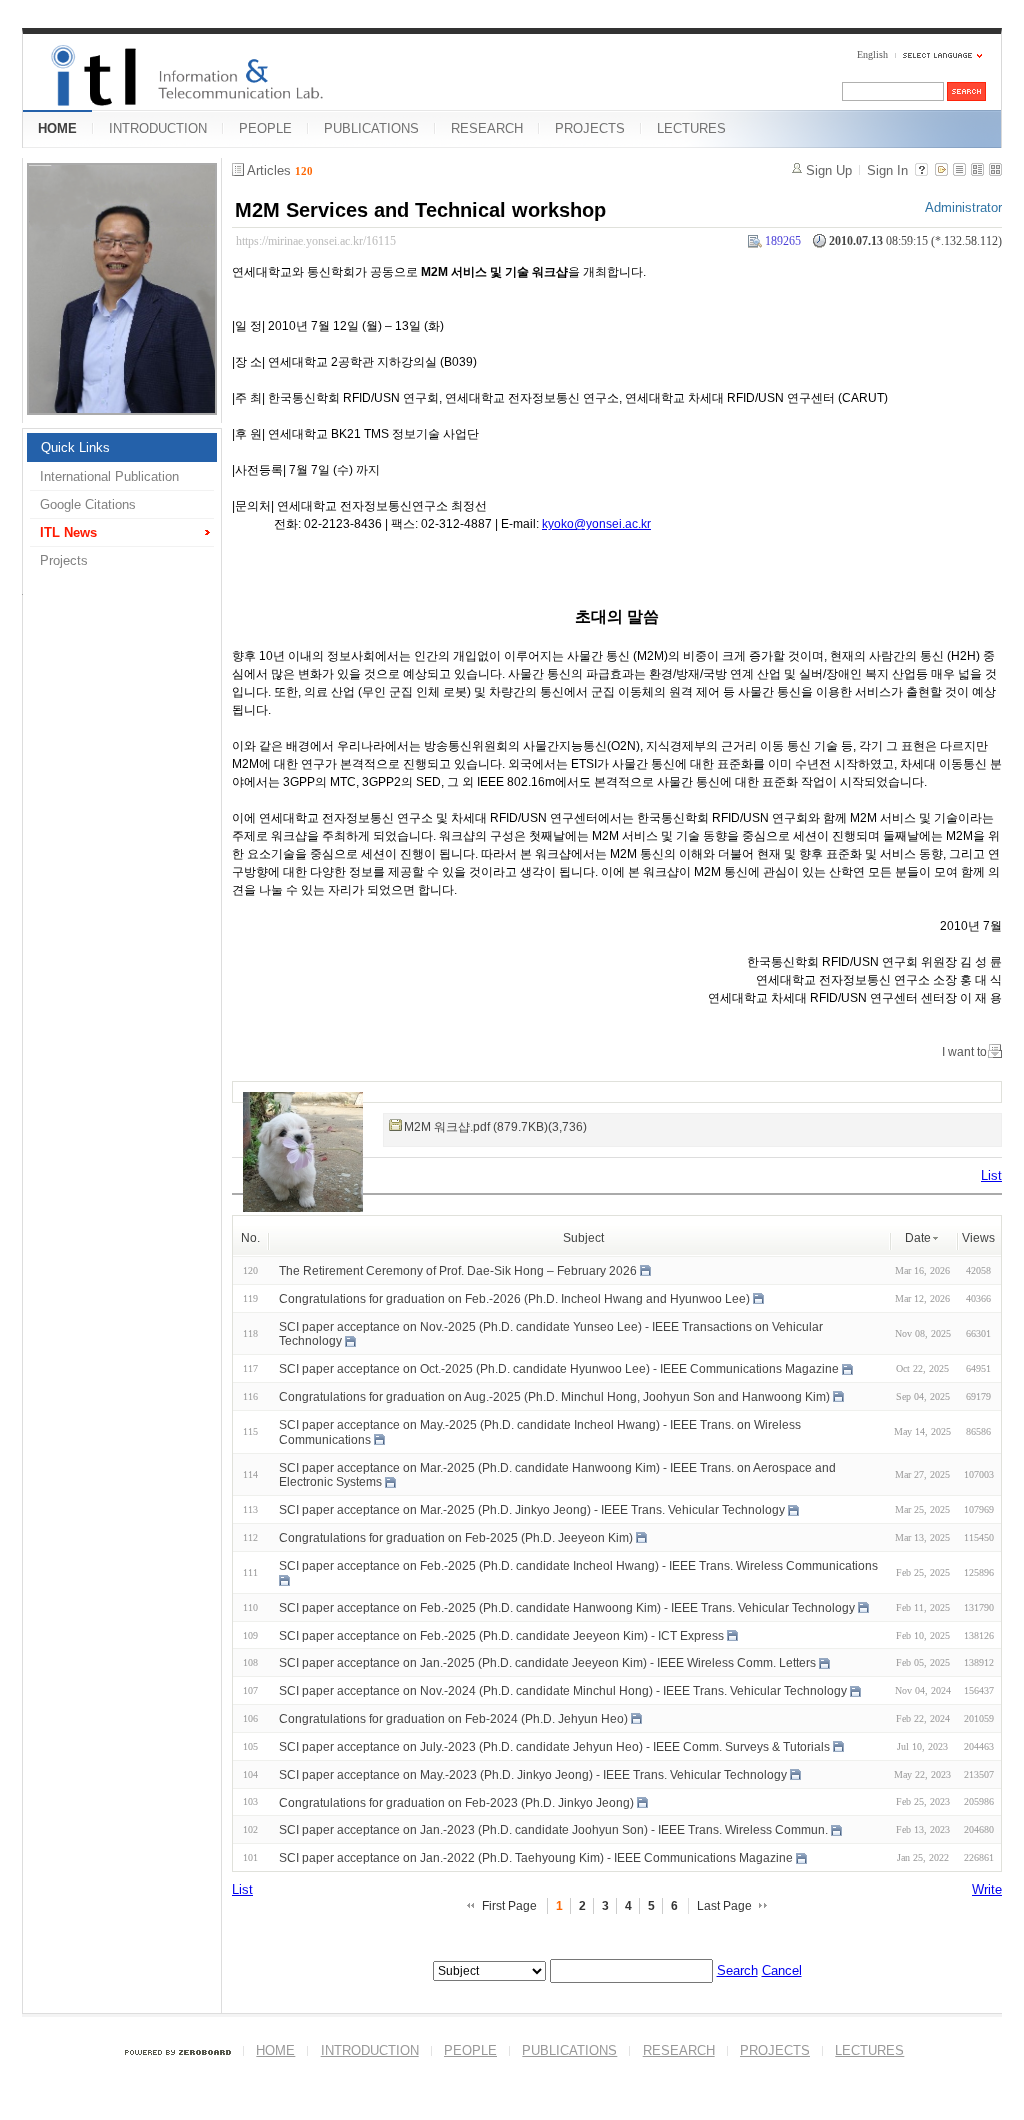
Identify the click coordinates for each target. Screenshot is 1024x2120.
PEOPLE (265, 128)
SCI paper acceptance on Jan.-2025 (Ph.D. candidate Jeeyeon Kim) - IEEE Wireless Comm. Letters (547, 1663)
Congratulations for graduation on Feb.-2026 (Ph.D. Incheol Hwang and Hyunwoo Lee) (514, 1299)
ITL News (68, 532)
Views (978, 1238)
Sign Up (829, 170)
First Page (509, 1906)
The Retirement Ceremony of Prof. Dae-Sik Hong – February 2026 (458, 1271)
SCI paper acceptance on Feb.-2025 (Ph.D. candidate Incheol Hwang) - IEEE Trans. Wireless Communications (578, 1566)
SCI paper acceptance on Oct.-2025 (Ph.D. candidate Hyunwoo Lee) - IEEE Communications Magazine (559, 1369)
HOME (57, 128)
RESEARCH (487, 128)
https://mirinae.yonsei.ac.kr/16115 (316, 241)
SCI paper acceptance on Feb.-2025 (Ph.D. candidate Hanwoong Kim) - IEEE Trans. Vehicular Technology (567, 1608)
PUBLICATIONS (371, 128)
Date (918, 1238)
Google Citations (88, 504)
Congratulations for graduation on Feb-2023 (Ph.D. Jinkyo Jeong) (456, 1802)
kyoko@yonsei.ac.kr (596, 524)
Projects (64, 560)
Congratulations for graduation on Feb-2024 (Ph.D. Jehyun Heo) (453, 1719)
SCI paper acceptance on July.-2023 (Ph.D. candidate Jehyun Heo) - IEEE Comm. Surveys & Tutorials (554, 1747)
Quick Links (75, 447)
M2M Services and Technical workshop (420, 210)
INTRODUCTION (158, 128)
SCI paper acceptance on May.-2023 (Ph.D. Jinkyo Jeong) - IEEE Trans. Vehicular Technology (533, 1775)
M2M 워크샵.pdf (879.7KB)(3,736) (495, 1127)
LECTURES (691, 128)
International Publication (109, 476)
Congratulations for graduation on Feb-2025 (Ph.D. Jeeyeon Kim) (456, 1538)
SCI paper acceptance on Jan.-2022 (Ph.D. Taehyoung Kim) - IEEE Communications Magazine (536, 1858)
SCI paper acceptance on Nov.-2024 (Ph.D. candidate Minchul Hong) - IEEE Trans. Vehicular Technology (563, 1691)
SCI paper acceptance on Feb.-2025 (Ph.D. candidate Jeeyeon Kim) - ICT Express (501, 1635)
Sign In (887, 170)
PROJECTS (590, 128)
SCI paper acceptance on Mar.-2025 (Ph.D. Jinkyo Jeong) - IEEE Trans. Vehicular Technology (532, 1510)
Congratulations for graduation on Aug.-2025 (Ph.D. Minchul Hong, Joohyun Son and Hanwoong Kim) (554, 1397)
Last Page (724, 1906)
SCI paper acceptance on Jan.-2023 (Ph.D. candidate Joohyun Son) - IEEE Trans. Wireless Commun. (553, 1830)
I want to (964, 1052)
